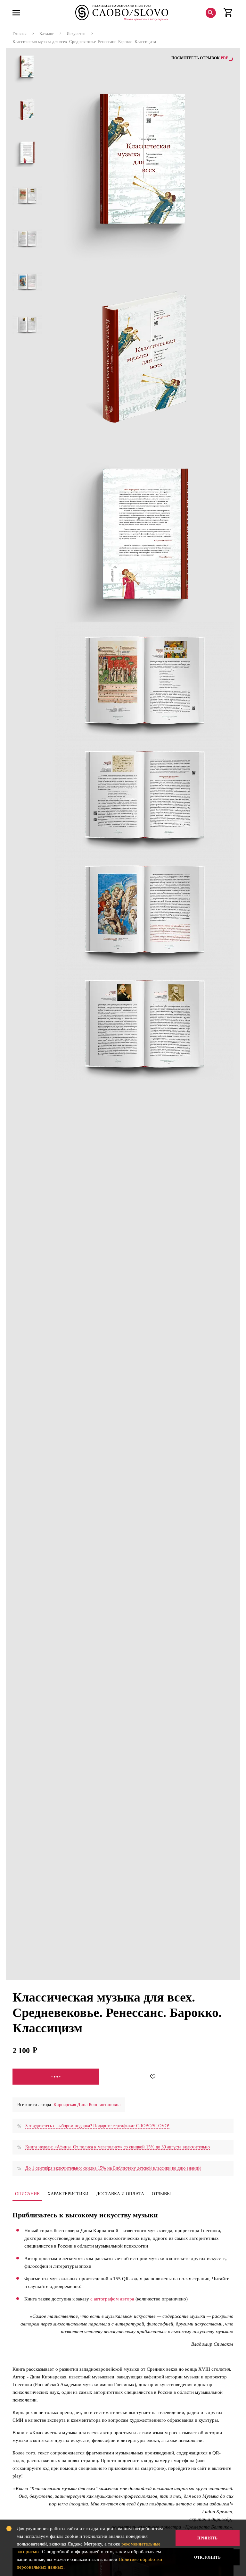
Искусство (76, 34)
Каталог (47, 34)
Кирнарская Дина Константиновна (87, 2105)
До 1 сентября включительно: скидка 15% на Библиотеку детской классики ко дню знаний (113, 2168)
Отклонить (207, 2557)
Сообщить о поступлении (56, 2077)
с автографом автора (112, 2299)
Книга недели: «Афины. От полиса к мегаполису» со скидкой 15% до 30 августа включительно (118, 2147)
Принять (207, 2538)
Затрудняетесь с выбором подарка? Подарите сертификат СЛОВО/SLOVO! (97, 2126)
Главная (20, 34)
